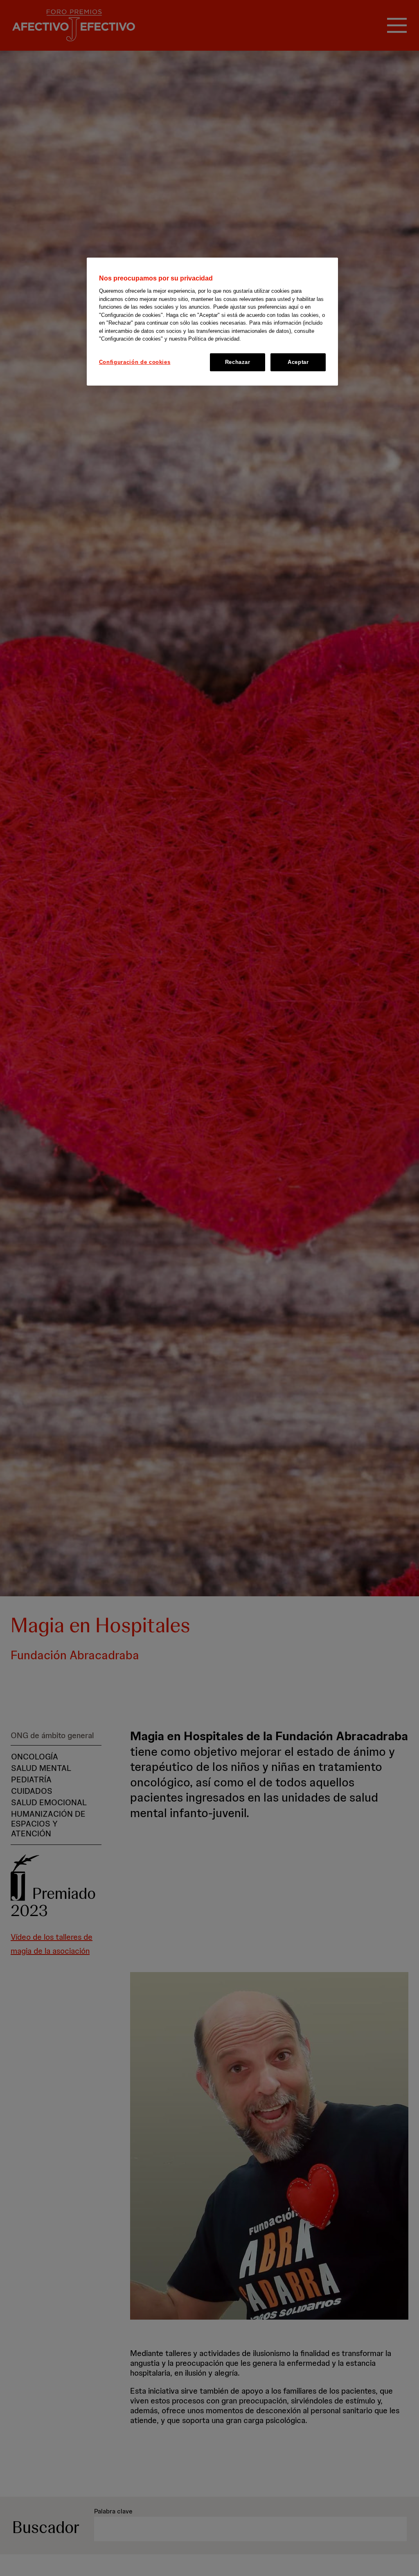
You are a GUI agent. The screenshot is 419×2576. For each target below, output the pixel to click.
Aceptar (298, 362)
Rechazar (238, 362)
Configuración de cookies (135, 362)
